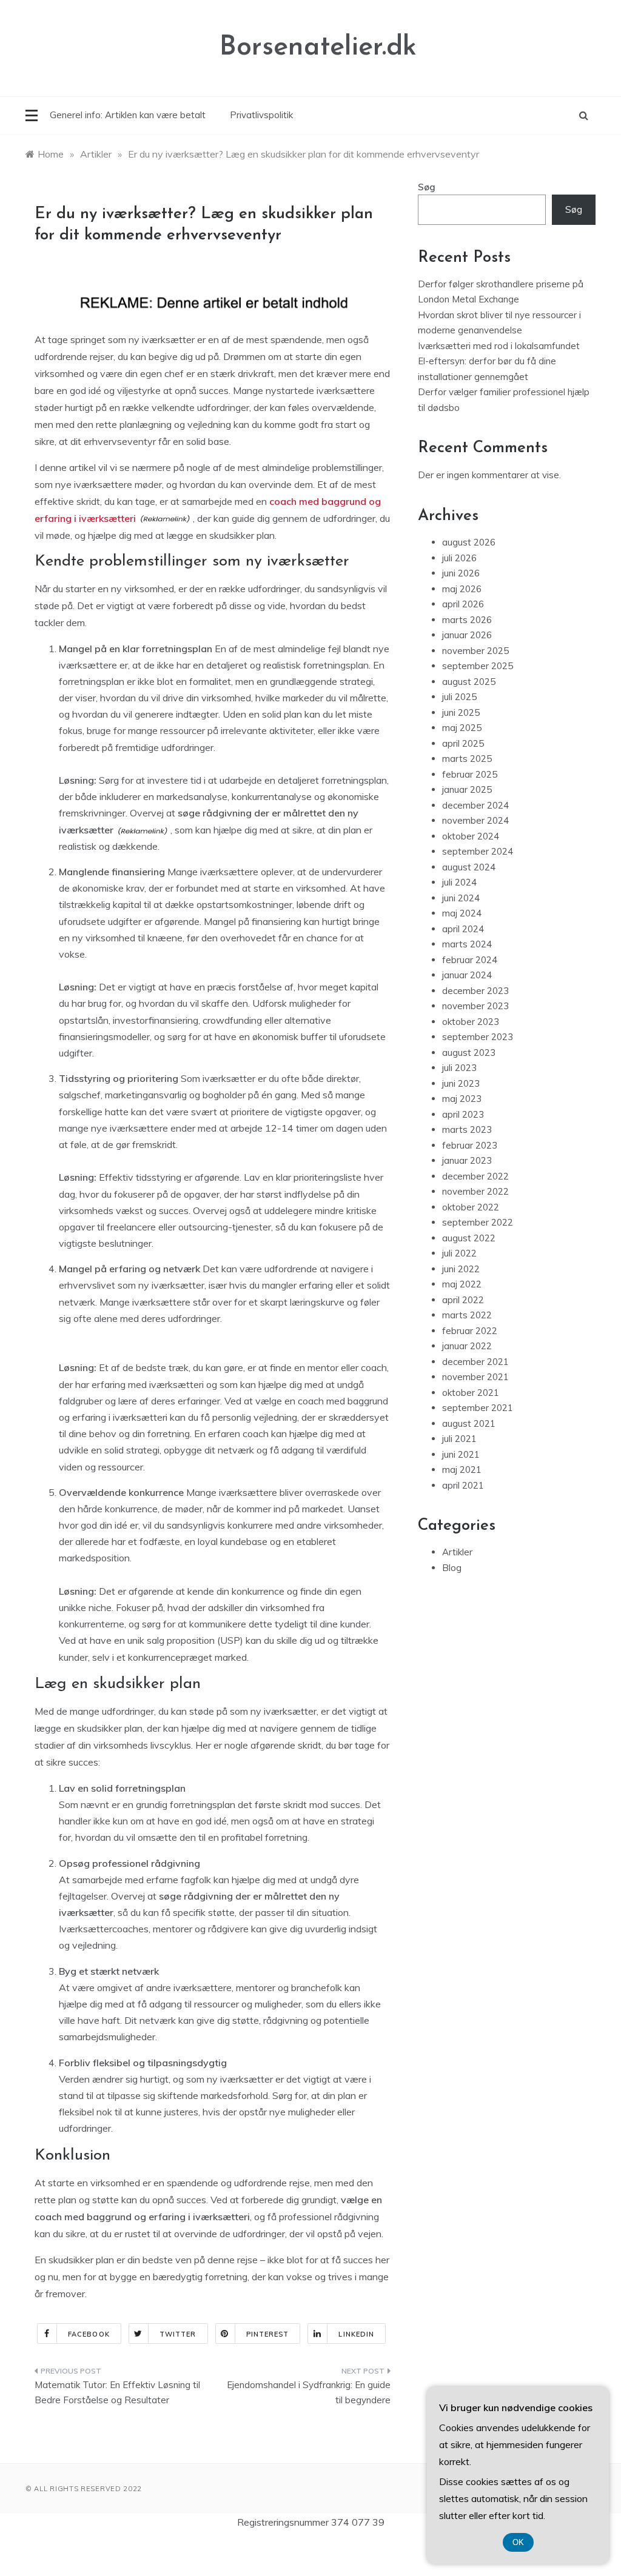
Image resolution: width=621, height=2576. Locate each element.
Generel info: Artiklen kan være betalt (128, 115)
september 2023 (478, 1037)
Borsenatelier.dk (318, 48)
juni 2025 (461, 712)
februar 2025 (470, 774)
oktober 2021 (471, 1393)
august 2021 (469, 1423)
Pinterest (268, 2334)
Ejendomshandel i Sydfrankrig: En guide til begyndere (308, 2393)
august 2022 (469, 1238)
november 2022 (475, 1191)
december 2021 (475, 1362)
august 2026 (469, 542)
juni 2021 (461, 1454)
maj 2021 (462, 1470)
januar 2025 (467, 789)
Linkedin (356, 2334)
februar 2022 (470, 1331)
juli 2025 (459, 697)
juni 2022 (461, 1269)
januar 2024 (467, 975)
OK (518, 2542)
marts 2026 (467, 620)
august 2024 (469, 867)
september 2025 (478, 666)
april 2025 (463, 743)
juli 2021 (459, 1439)
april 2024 (463, 929)
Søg (427, 187)
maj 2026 (462, 589)
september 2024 (478, 851)
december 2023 (475, 991)
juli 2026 (459, 558)
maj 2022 (462, 1284)
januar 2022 (467, 1346)
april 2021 (463, 1485)
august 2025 (469, 682)
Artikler (457, 1552)
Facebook (89, 2334)
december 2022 (475, 1176)
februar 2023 (470, 1145)
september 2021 (478, 1408)
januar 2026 (467, 635)
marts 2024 (467, 944)
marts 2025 (467, 759)
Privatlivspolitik (261, 115)
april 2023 (463, 1114)
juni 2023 (461, 1083)
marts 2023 (467, 1130)
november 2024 (475, 820)
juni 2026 (461, 573)
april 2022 (463, 1300)
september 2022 (478, 1222)
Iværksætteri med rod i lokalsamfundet (499, 346)
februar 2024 (470, 960)
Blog (452, 1568)
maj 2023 (462, 1099)
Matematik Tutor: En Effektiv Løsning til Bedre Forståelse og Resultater (117, 2393)
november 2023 (475, 1006)
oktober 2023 (471, 1022)
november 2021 (475, 1377)
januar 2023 (467, 1160)
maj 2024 (462, 913)
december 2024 (475, 805)
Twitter (178, 2334)
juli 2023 (459, 1068)
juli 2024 (459, 882)
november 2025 (475, 651)
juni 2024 (461, 898)
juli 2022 (459, 1253)
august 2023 (469, 1053)
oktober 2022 (471, 1207)
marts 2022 (467, 1315)
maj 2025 (462, 728)
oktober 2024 (471, 836)
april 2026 (463, 604)
